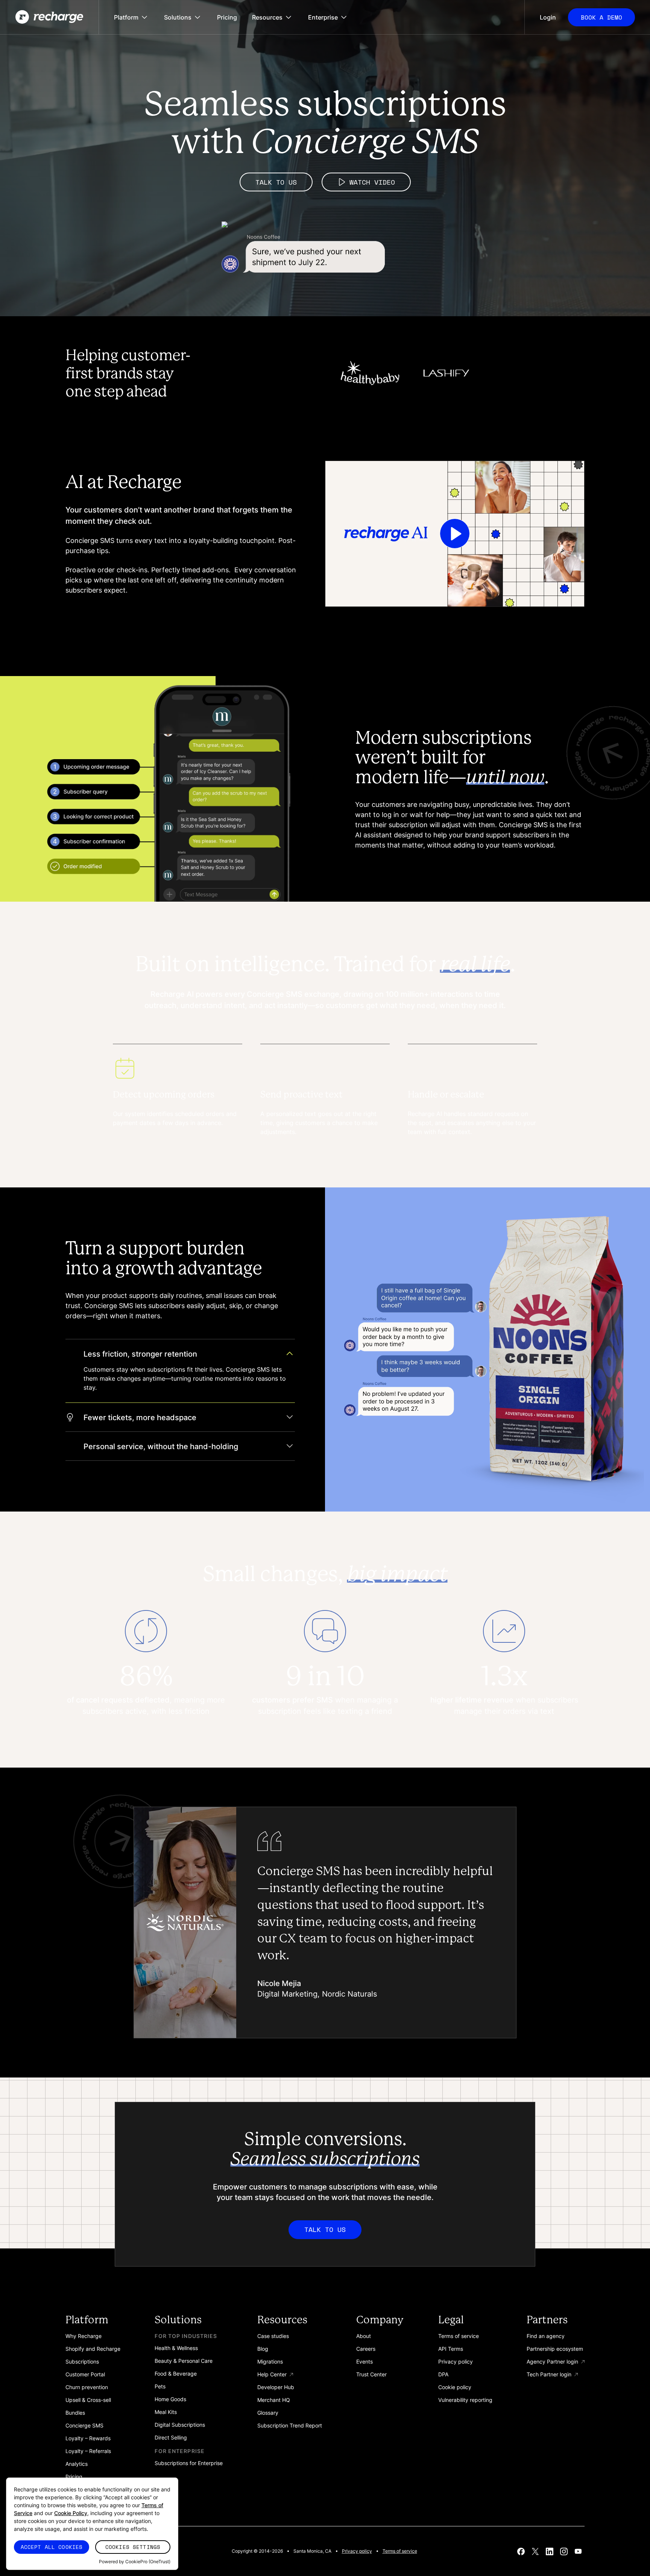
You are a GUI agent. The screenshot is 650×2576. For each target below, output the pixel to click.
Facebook (521, 2551)
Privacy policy (357, 2551)
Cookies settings (133, 2547)
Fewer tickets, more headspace (140, 1417)
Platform (126, 17)
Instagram (564, 2551)
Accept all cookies (52, 2547)
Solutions (178, 17)
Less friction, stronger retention (140, 1353)
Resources (267, 17)
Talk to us (276, 182)
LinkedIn (550, 2551)
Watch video (372, 182)
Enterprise (323, 17)
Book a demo (601, 17)
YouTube (578, 2551)
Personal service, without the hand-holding (161, 1446)
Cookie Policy (71, 2513)
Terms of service (400, 2551)
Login (548, 17)
